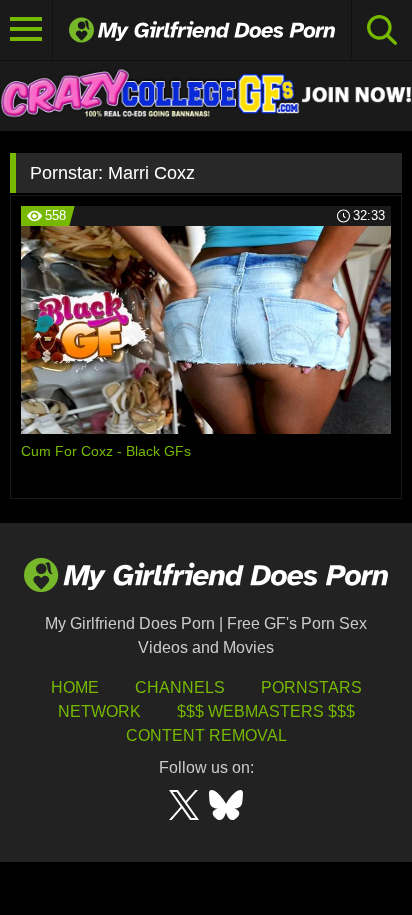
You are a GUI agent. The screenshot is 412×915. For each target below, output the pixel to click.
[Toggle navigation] (26, 30)
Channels (180, 687)
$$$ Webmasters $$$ (266, 711)
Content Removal (206, 735)
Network (99, 711)
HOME (75, 687)
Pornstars (311, 687)
